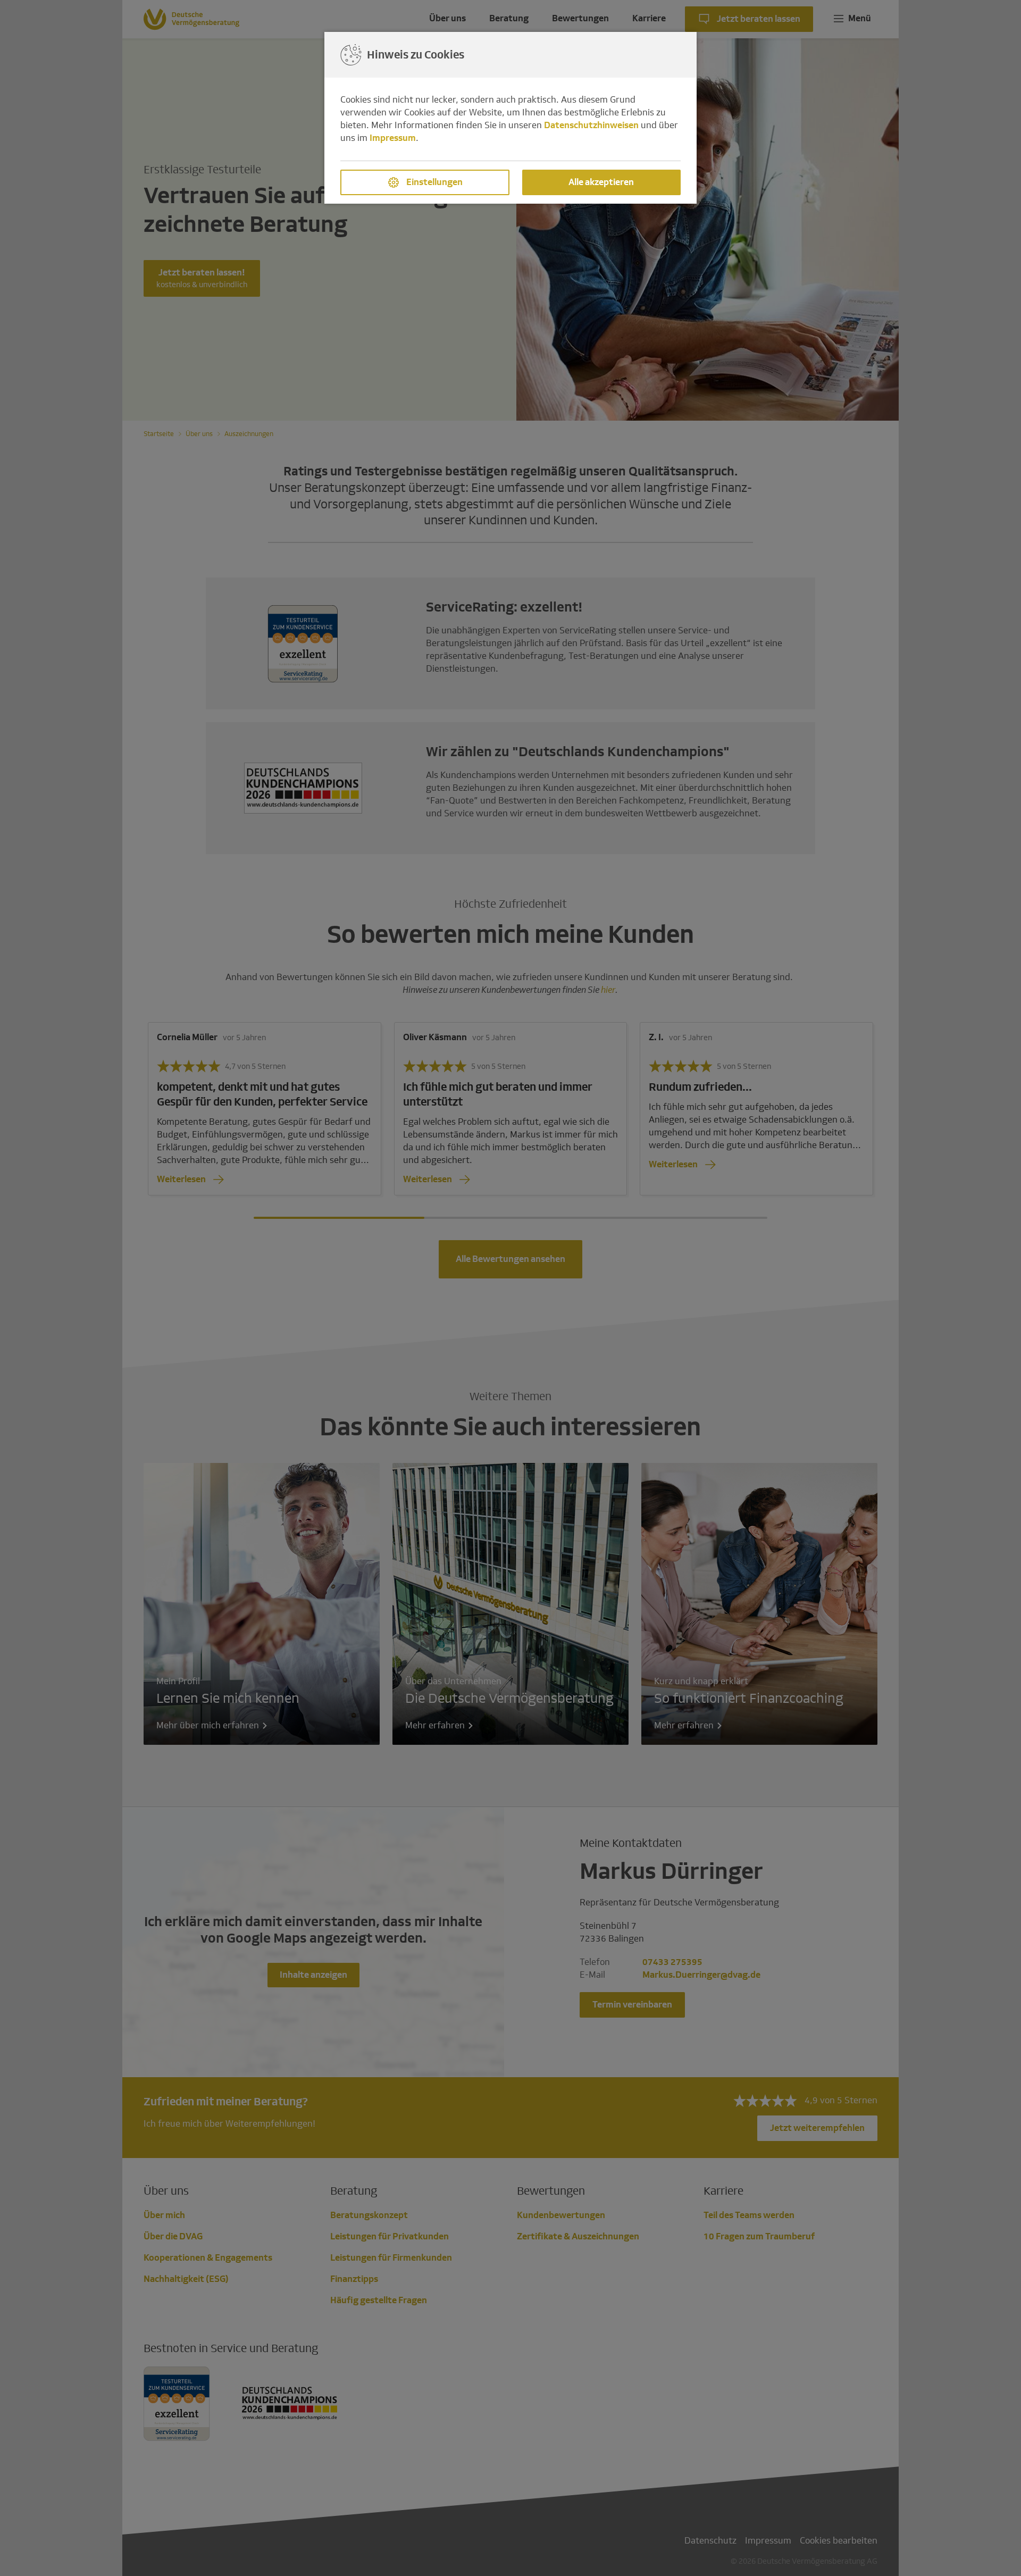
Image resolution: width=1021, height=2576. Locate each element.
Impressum (393, 138)
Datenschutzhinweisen (591, 125)
